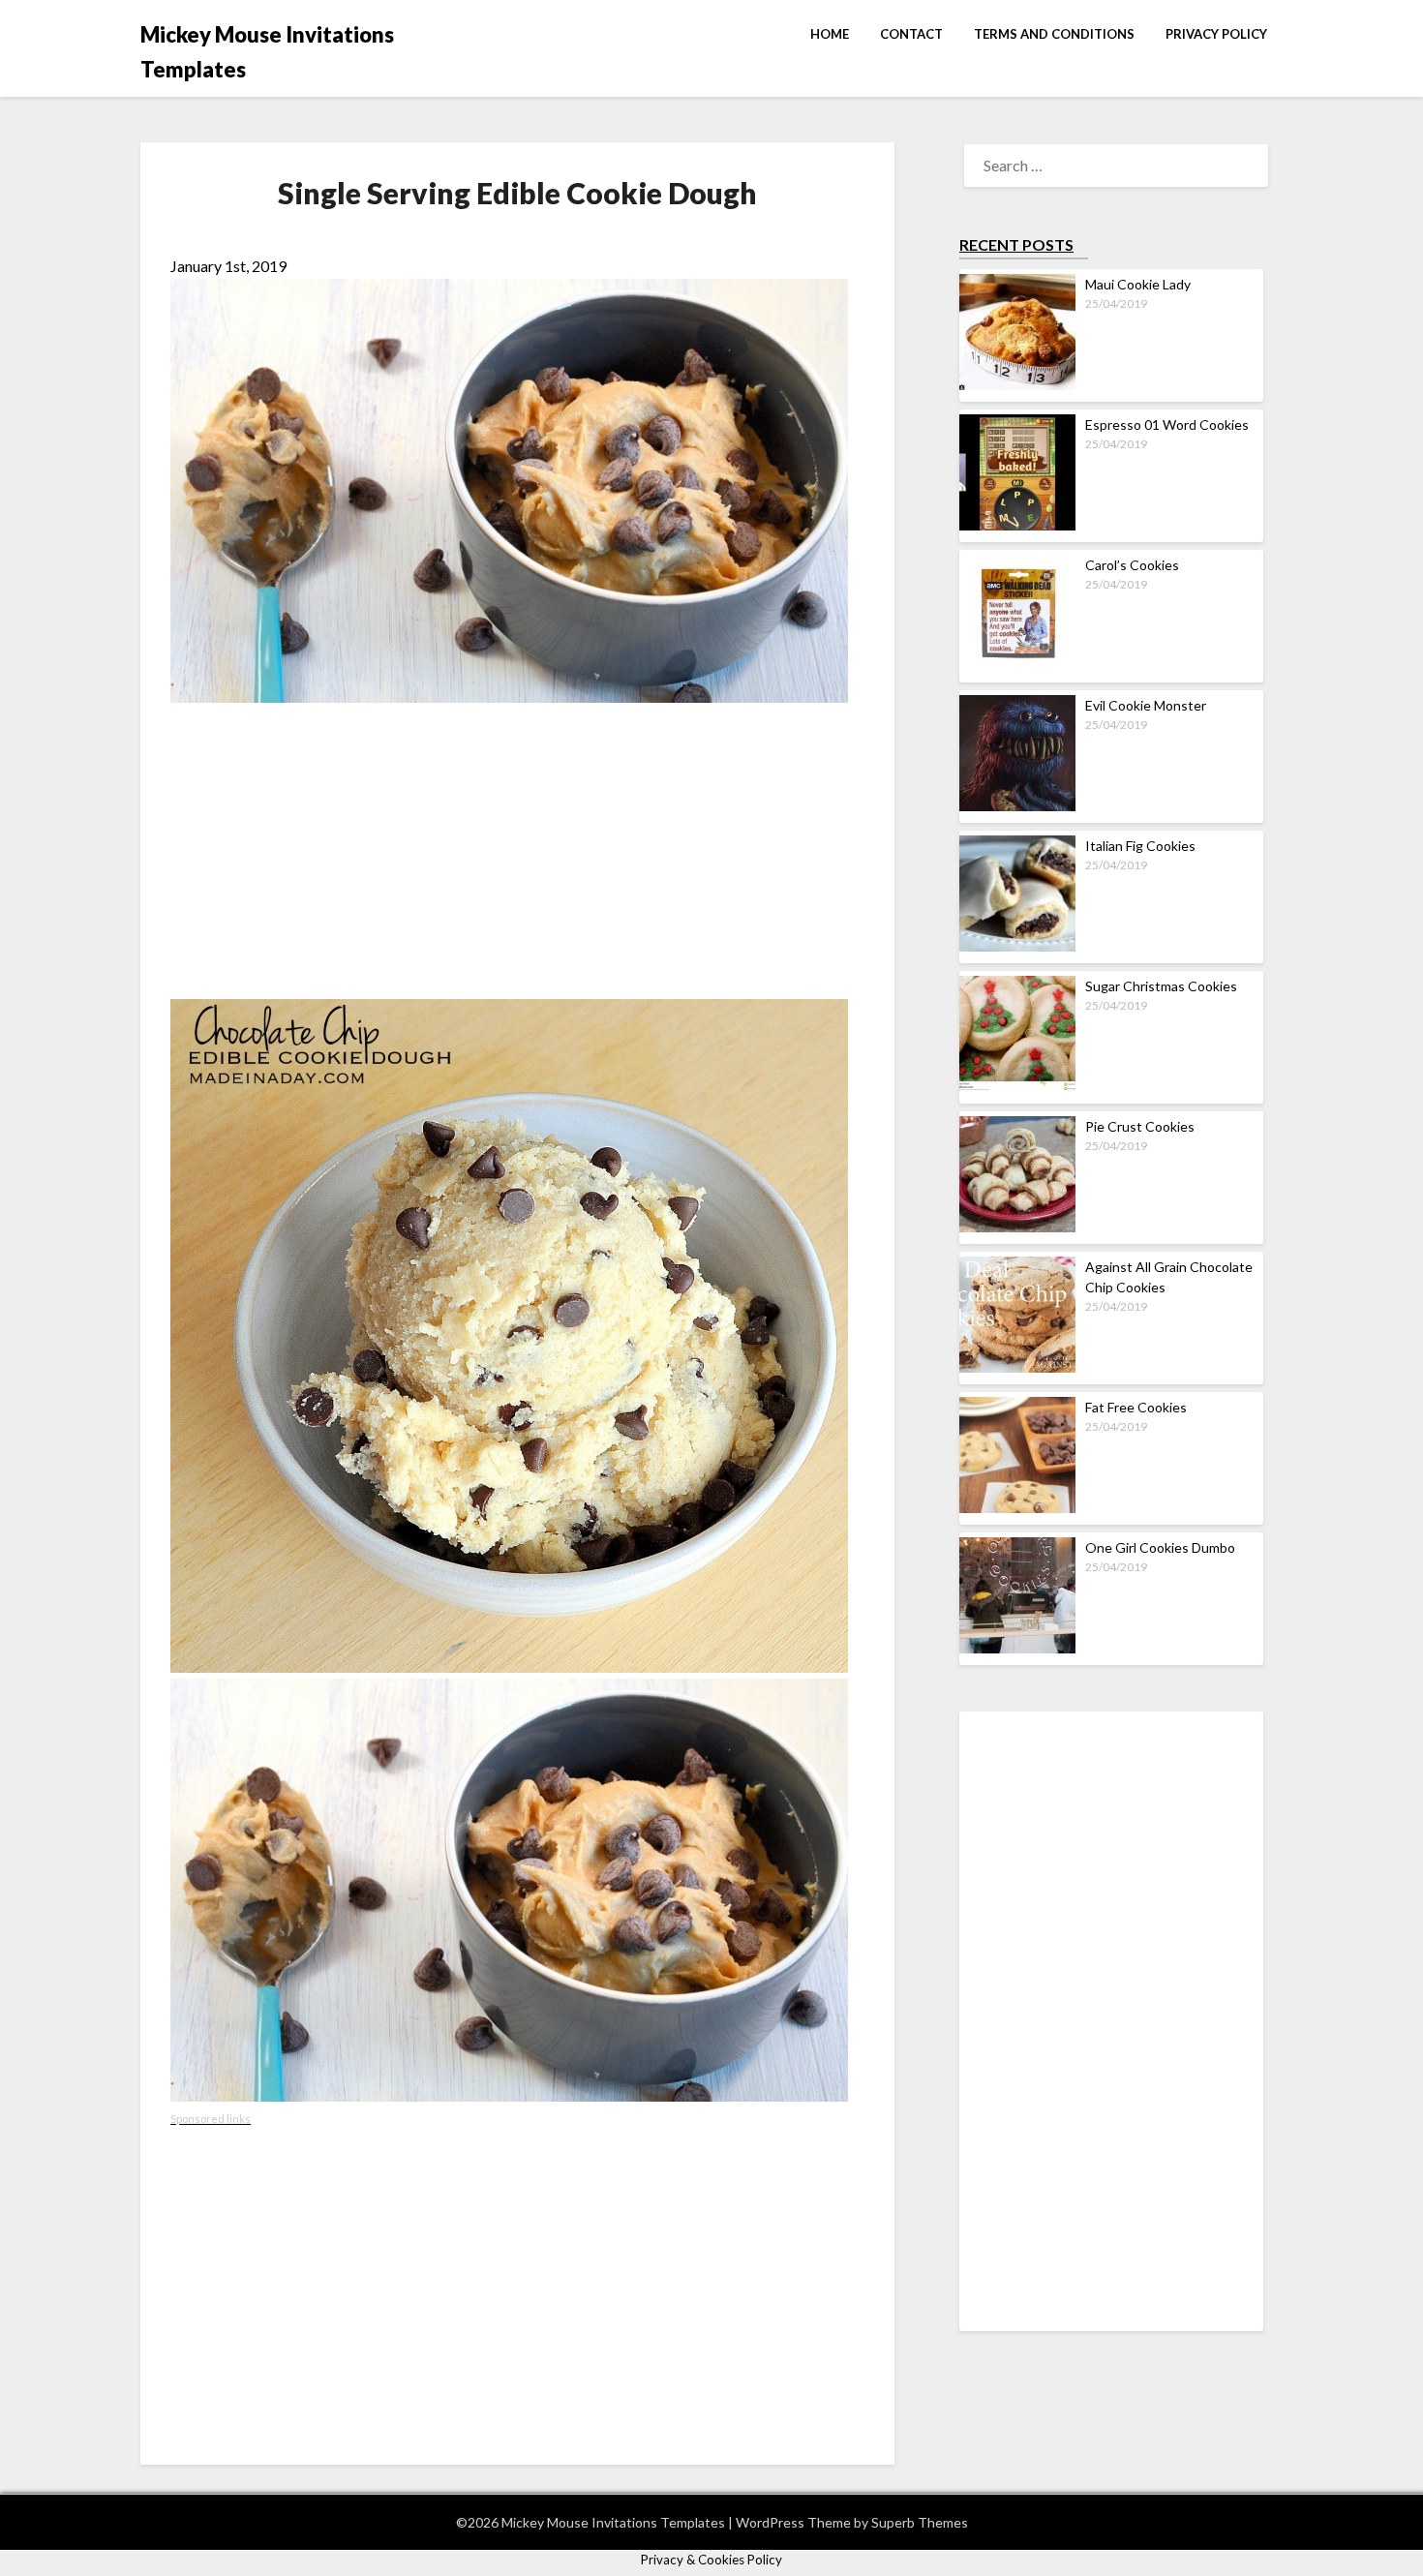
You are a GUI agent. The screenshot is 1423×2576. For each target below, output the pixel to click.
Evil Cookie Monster (1146, 705)
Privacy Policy (1216, 34)
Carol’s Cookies (1132, 565)
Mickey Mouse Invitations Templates (267, 52)
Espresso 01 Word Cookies (1167, 424)
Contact (911, 34)
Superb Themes (920, 2522)
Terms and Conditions (1054, 34)
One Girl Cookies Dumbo (1160, 1547)
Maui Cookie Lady (1138, 284)
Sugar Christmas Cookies (1161, 986)
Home (830, 34)
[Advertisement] (517, 854)
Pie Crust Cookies (1140, 1126)
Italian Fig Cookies (1140, 846)
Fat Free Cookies (1136, 1407)
